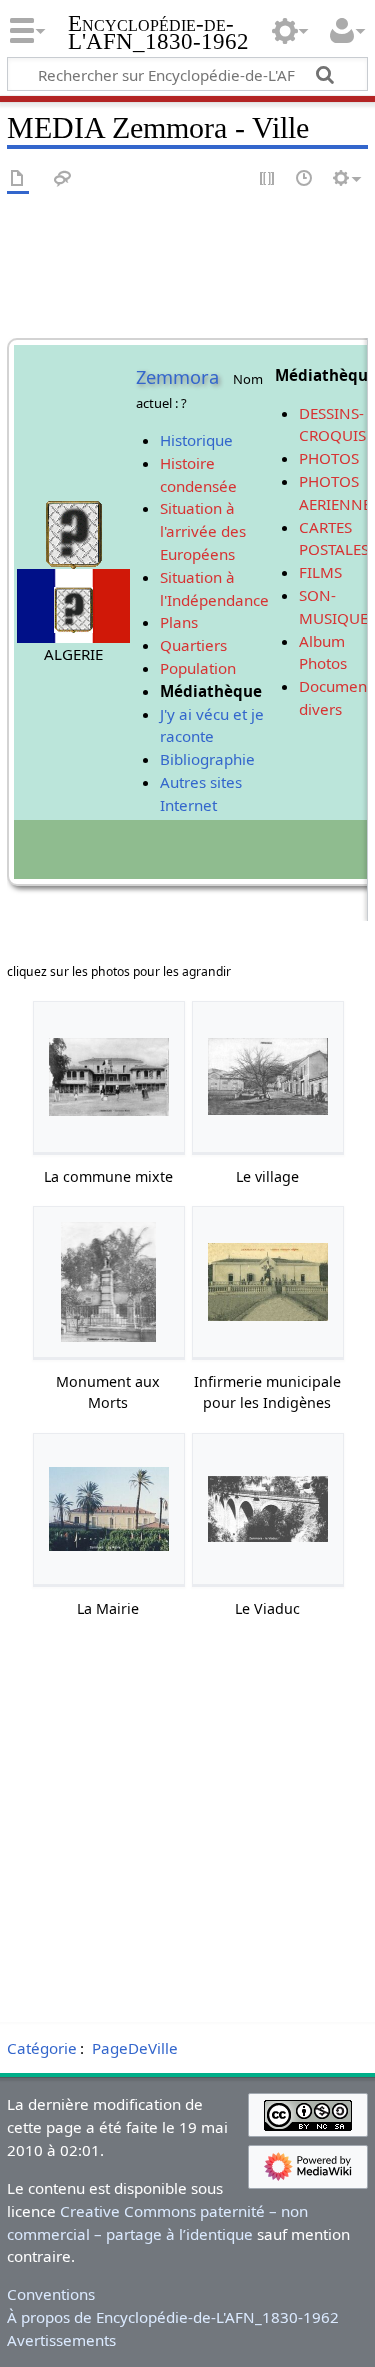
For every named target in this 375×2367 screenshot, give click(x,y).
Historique (196, 440)
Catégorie (42, 2048)
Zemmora (177, 377)
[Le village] (268, 1076)
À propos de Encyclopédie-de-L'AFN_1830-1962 (173, 2317)
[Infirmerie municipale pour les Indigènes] (268, 1282)
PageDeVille (135, 2048)
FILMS (320, 572)
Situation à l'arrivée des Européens (203, 531)
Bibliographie (207, 759)
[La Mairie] (109, 1509)
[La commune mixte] (109, 1077)
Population (198, 668)
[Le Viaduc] (268, 1509)
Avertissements (61, 2340)
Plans (179, 622)
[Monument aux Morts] (108, 1281)
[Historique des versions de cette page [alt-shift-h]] (305, 179)
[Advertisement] (187, 1827)
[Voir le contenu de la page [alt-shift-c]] (18, 179)
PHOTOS (329, 458)
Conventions (51, 2294)
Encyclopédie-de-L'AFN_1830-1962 (158, 34)
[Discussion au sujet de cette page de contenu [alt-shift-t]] (63, 179)
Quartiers (193, 645)
